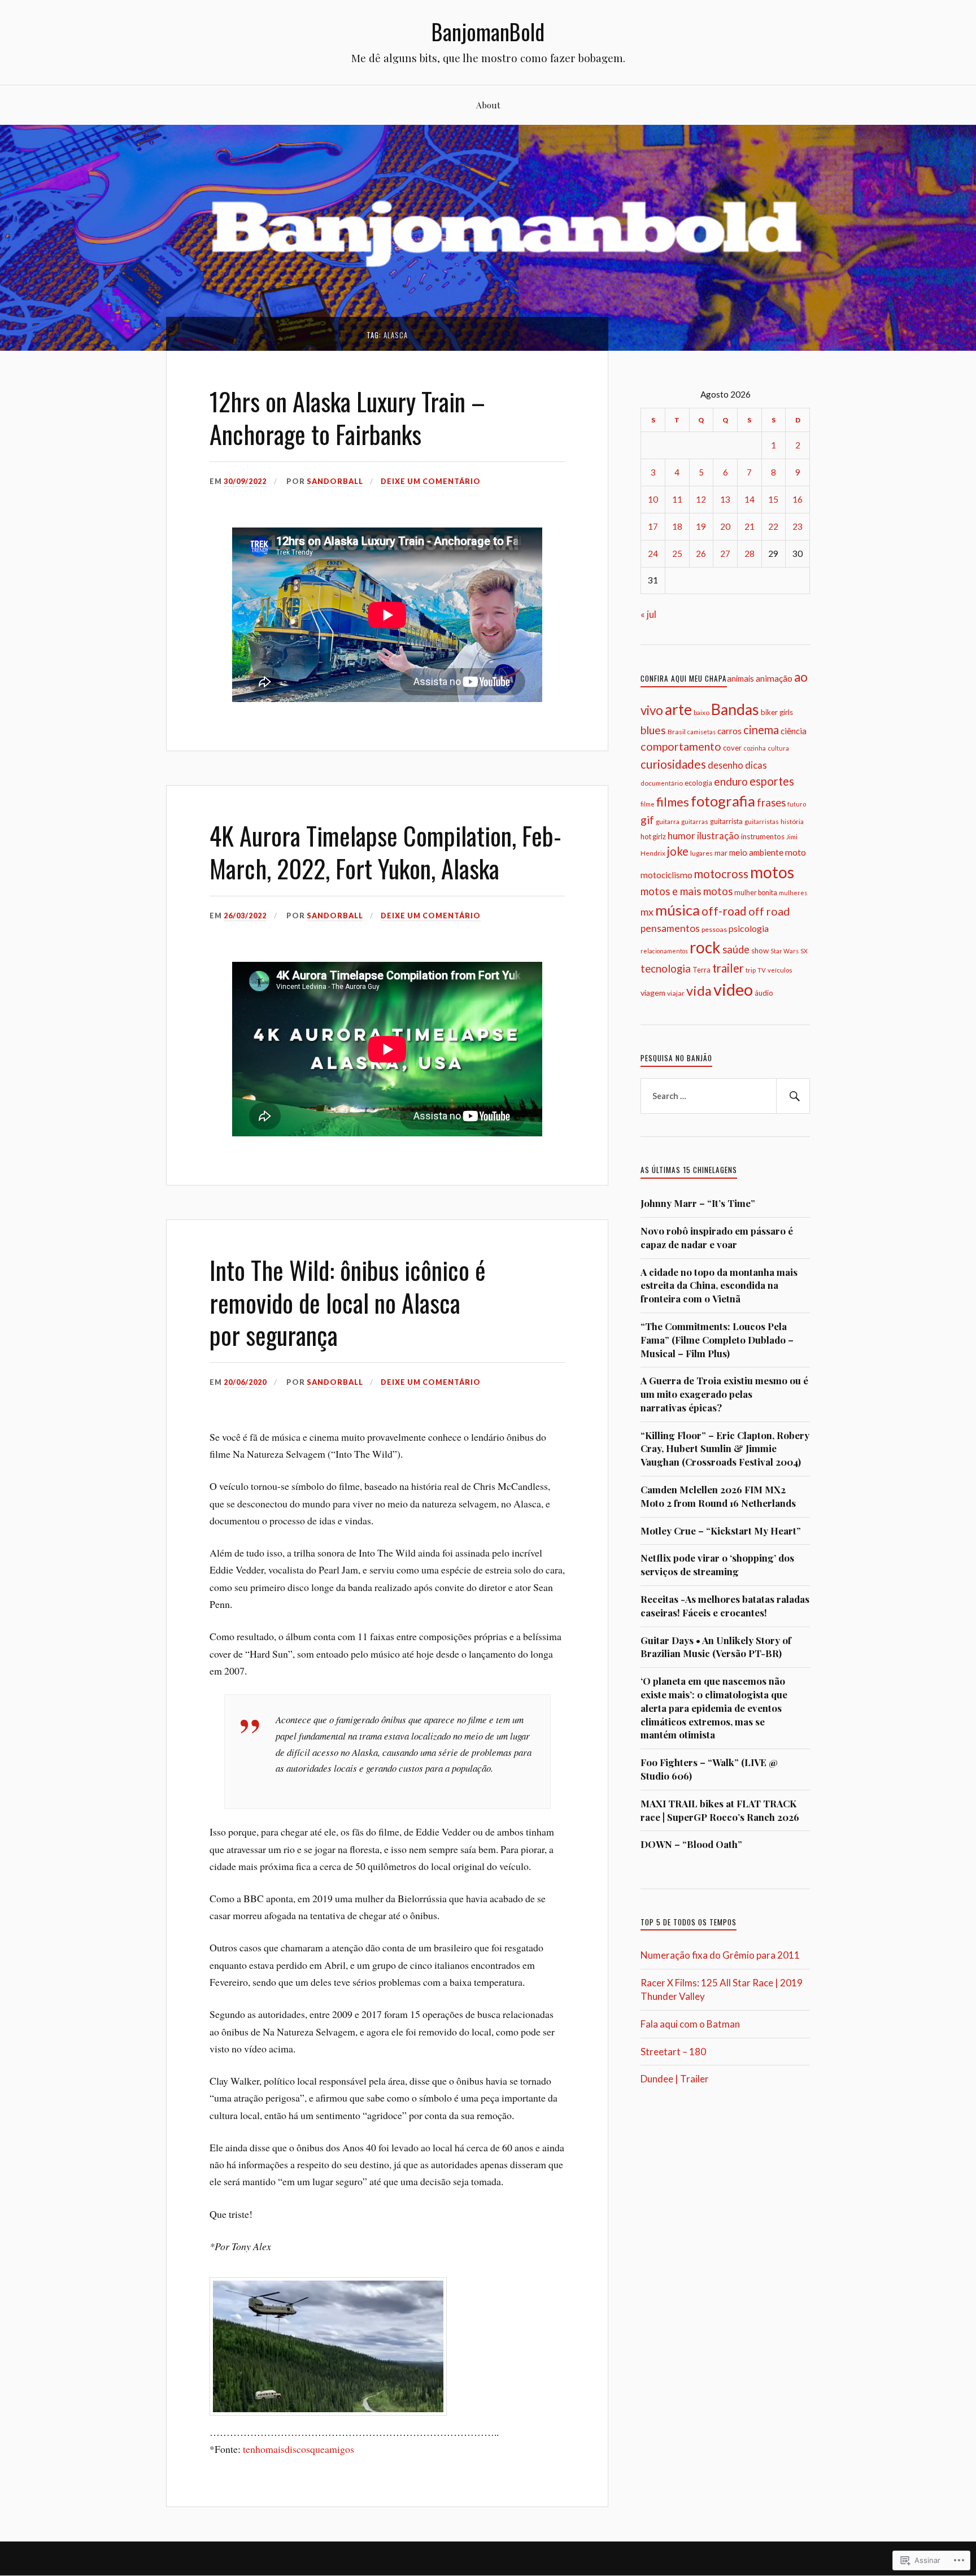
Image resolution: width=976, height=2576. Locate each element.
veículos (780, 970)
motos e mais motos (687, 891)
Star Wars (785, 951)
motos (772, 872)
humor (681, 836)
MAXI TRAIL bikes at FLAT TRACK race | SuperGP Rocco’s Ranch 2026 (720, 1810)
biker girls (777, 712)
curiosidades (673, 764)
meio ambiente (756, 852)
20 (725, 526)
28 (750, 553)
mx (647, 912)
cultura (778, 748)
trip (751, 970)
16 (798, 499)
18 (677, 526)
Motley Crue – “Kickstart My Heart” (721, 1531)
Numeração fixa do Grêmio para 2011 (720, 1955)
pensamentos (670, 928)
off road (769, 911)
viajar (676, 993)
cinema (761, 730)
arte (678, 709)
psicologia (749, 928)
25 (677, 553)
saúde (736, 949)
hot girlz (653, 836)
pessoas (714, 929)
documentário (662, 783)
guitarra (668, 821)
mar (721, 853)
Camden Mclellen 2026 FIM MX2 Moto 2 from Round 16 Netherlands (718, 1496)
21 (750, 526)
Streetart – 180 (673, 2052)
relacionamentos (664, 951)
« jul (648, 614)
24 (653, 553)
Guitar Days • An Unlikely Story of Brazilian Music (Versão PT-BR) (716, 1647)
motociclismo (666, 875)
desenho (726, 765)
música (677, 910)
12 (701, 499)
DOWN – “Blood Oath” (691, 1844)
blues (653, 730)
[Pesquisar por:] (725, 1096)
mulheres (793, 893)
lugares (701, 853)
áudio (764, 993)
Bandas (735, 709)
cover (732, 748)
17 (653, 526)
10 (653, 499)
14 (750, 499)
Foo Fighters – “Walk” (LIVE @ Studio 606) (709, 1769)
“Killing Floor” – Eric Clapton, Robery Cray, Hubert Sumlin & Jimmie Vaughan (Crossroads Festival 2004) (725, 1449)
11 (677, 499)
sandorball (335, 481)
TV (762, 970)
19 (701, 526)
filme (648, 804)
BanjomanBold (488, 31)
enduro (731, 781)
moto (796, 852)
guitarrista (726, 821)
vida (699, 991)
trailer (728, 968)
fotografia (723, 801)
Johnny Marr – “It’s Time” (698, 1203)
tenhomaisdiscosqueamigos (299, 2449)
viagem (653, 993)
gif (647, 820)
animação (774, 678)
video (733, 989)
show (760, 951)
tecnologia (666, 969)
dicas (756, 765)
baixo (701, 712)
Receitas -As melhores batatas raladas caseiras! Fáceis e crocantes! (725, 1606)
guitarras (695, 821)
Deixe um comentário (431, 481)
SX (804, 951)
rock (705, 947)
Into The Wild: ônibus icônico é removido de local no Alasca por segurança (348, 1302)
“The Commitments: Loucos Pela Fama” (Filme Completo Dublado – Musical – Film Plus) (717, 1340)
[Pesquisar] (793, 1096)
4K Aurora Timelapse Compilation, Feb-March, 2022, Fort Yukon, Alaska (385, 851)
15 (773, 499)
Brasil (677, 732)
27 (725, 553)
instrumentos (763, 836)
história (792, 821)
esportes (772, 781)
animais (740, 679)
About (488, 105)
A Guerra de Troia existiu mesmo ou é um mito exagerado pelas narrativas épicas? (724, 1394)
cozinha (755, 748)
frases (771, 803)
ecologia (698, 783)
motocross (721, 874)
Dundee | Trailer (675, 2079)
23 (798, 526)
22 (773, 526)
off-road (724, 911)
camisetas (701, 732)
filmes (673, 802)
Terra (701, 970)
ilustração (718, 836)
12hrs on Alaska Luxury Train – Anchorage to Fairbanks (347, 417)
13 (725, 499)
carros (729, 731)
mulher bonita (756, 893)
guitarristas (762, 821)
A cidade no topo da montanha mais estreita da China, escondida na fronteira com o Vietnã (719, 1285)
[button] (328, 2346)
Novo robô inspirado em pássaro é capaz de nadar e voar (717, 1237)
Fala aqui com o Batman (690, 2024)
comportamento (681, 746)
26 (701, 553)
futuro (797, 804)
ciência (794, 731)
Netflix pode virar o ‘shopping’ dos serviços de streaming (717, 1564)
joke (678, 851)
